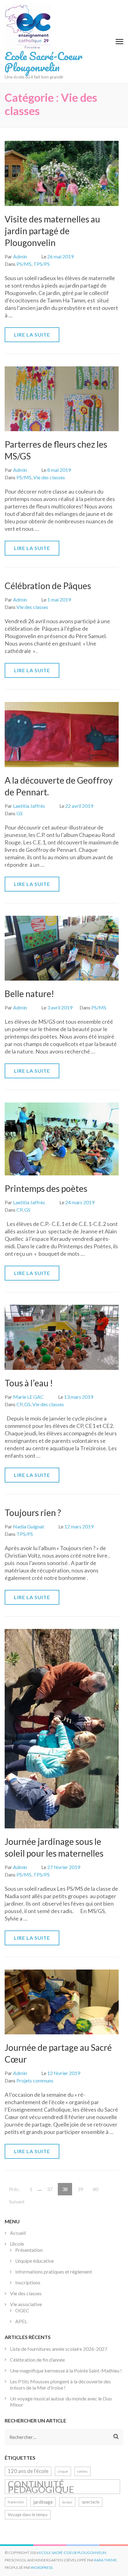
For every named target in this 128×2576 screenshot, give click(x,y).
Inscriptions (28, 2282)
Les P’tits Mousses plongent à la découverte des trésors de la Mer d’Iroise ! (60, 2384)
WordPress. (42, 2567)
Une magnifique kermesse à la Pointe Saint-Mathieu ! (66, 2370)
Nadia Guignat (29, 1526)
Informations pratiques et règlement (54, 2272)
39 (82, 2189)
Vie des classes (49, 477)
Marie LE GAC (28, 1397)
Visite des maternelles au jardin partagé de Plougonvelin (52, 231)
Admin (20, 256)
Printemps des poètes (46, 1188)
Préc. (14, 2189)
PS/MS (24, 264)
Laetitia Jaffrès (29, 806)
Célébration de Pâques (48, 586)
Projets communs (35, 2080)
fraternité (16, 2502)
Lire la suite (32, 335)
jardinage (43, 2502)
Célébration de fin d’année (37, 2360)
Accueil (18, 2233)
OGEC (22, 2310)
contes (82, 2471)
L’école (17, 2244)
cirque (63, 2471)
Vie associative (26, 2304)
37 (52, 2189)
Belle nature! (29, 994)
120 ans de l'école (28, 2471)
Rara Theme (105, 2560)
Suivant (17, 2201)
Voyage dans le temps (28, 2515)
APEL (21, 2321)
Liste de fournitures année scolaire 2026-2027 (59, 2349)
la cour (67, 2502)
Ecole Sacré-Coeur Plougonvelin (43, 61)
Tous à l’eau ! (29, 1383)
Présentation (29, 2250)
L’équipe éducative (34, 2261)
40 (97, 2189)
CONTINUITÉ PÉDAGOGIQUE (41, 2487)
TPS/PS (41, 264)
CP (19, 1210)
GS (20, 813)
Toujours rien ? (33, 1513)
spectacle (91, 2502)
